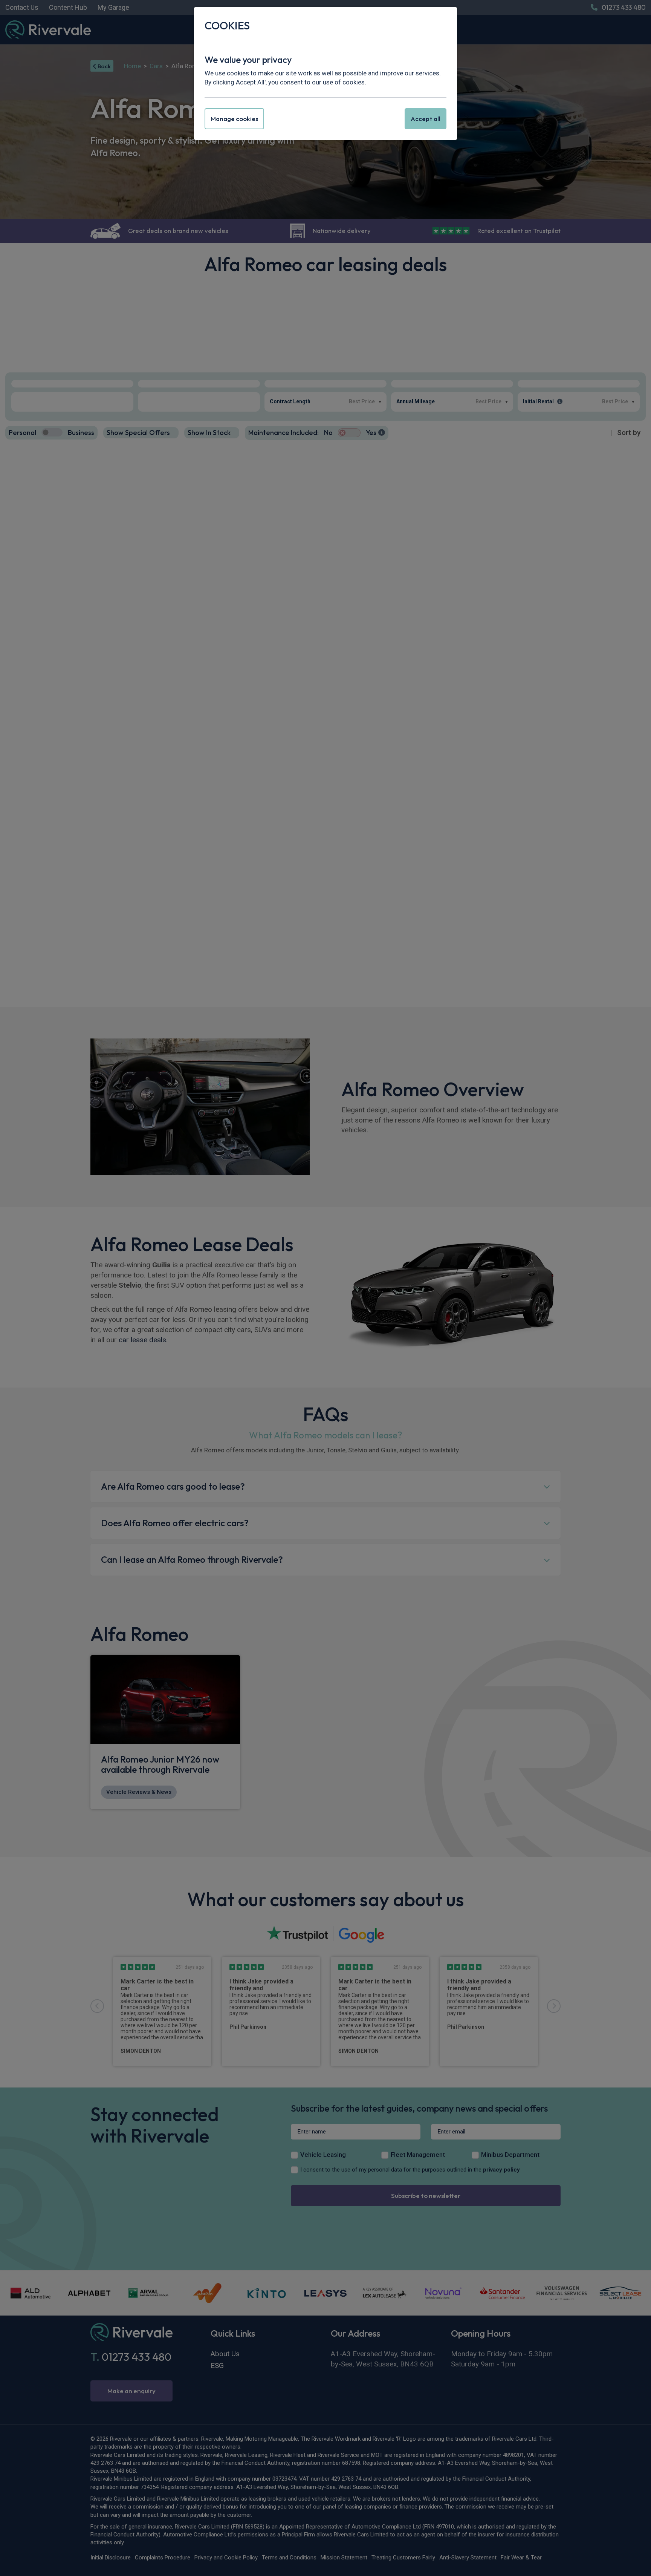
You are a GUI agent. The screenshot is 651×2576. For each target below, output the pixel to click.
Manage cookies (234, 119)
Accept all (426, 119)
